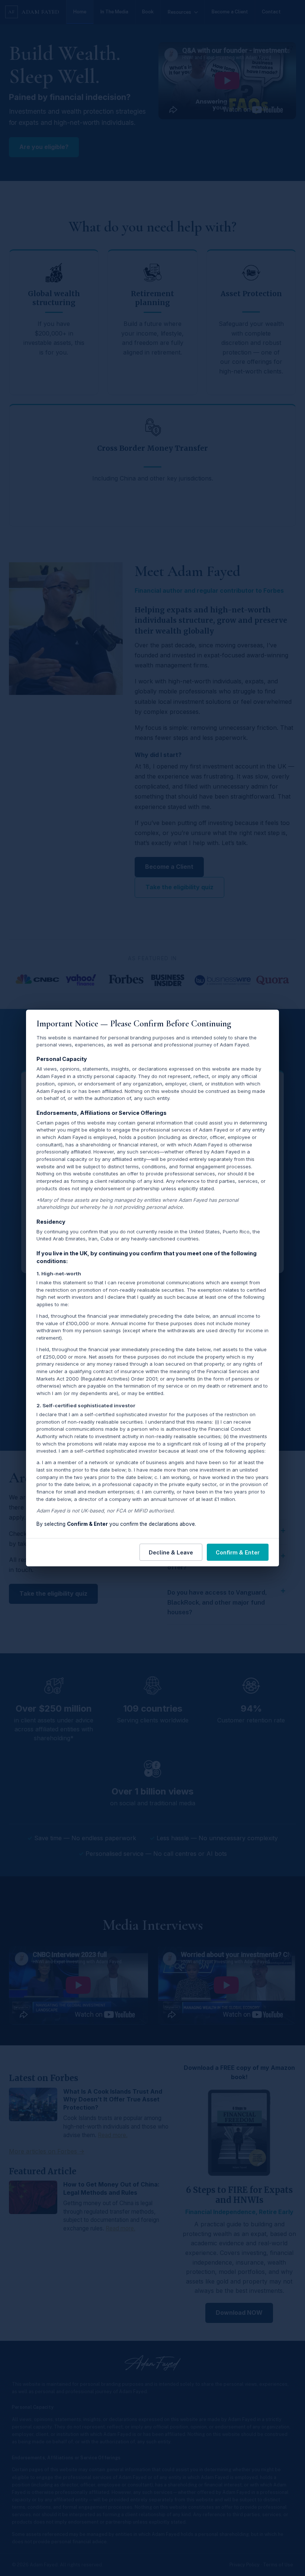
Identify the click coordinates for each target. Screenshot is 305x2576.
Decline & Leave (171, 1552)
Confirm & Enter (238, 1552)
